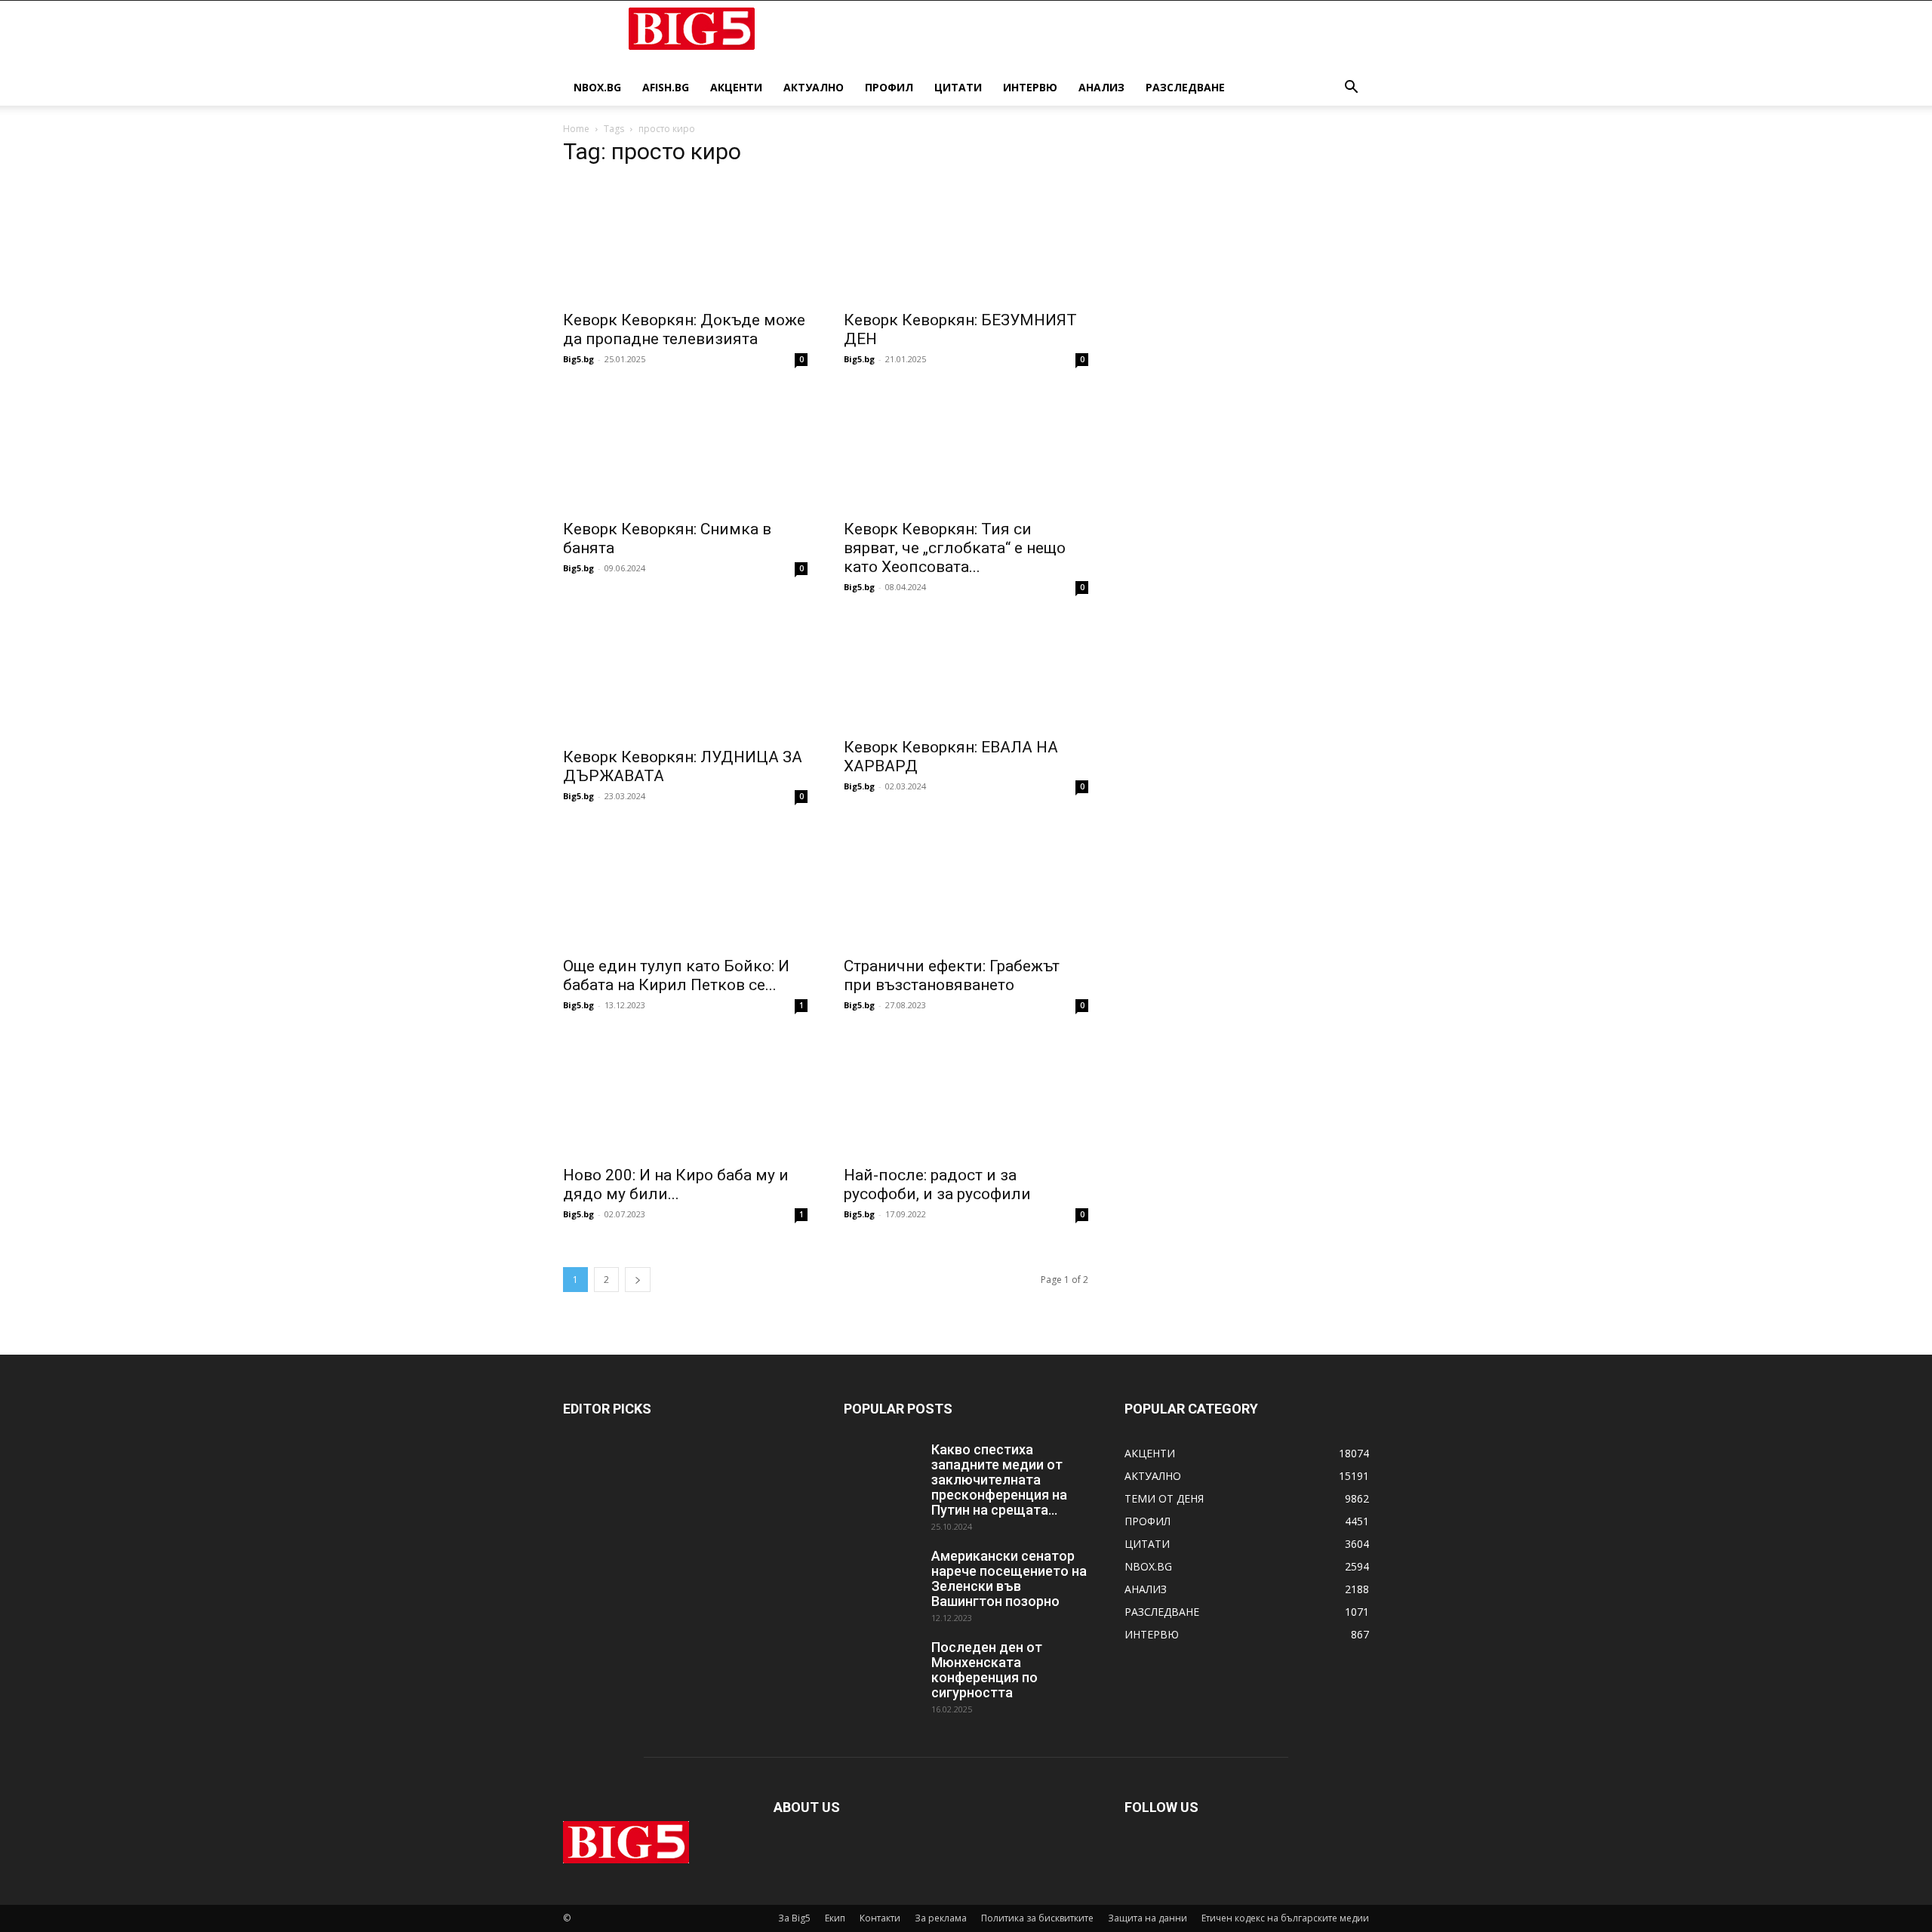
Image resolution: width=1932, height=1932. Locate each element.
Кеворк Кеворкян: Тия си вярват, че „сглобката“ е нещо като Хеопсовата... (955, 548)
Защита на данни (1148, 1918)
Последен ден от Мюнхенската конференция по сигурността (987, 1670)
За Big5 (794, 1918)
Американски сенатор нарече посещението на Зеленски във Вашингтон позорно (1009, 1578)
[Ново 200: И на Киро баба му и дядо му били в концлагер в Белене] (685, 1096)
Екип (835, 1918)
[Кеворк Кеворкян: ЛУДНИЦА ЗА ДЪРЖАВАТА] (685, 678)
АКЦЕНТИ (736, 87)
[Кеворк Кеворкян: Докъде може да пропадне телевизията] (685, 241)
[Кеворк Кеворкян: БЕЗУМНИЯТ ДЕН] (966, 241)
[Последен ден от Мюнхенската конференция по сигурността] (881, 1666)
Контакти (880, 1918)
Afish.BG (666, 87)
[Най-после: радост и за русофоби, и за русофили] (966, 1096)
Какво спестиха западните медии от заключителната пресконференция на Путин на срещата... (999, 1480)
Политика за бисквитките (1037, 1918)
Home (576, 129)
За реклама (941, 1918)
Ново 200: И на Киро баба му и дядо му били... (676, 1184)
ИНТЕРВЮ (1030, 87)
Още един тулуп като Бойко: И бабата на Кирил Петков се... (676, 975)
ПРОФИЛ (889, 87)
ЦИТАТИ (958, 87)
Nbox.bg (597, 87)
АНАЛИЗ (1101, 87)
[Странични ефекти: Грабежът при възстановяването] (966, 887)
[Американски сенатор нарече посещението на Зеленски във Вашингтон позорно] (881, 1575)
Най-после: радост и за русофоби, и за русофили (937, 1184)
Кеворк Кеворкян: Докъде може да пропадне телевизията (684, 329)
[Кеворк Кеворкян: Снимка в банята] (685, 450)
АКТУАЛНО (814, 87)
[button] (1351, 89)
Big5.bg (578, 359)
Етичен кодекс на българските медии (1285, 1918)
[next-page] (638, 1280)
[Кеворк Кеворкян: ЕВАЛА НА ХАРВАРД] (966, 673)
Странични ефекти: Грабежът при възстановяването (952, 975)
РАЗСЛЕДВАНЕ (1185, 87)
